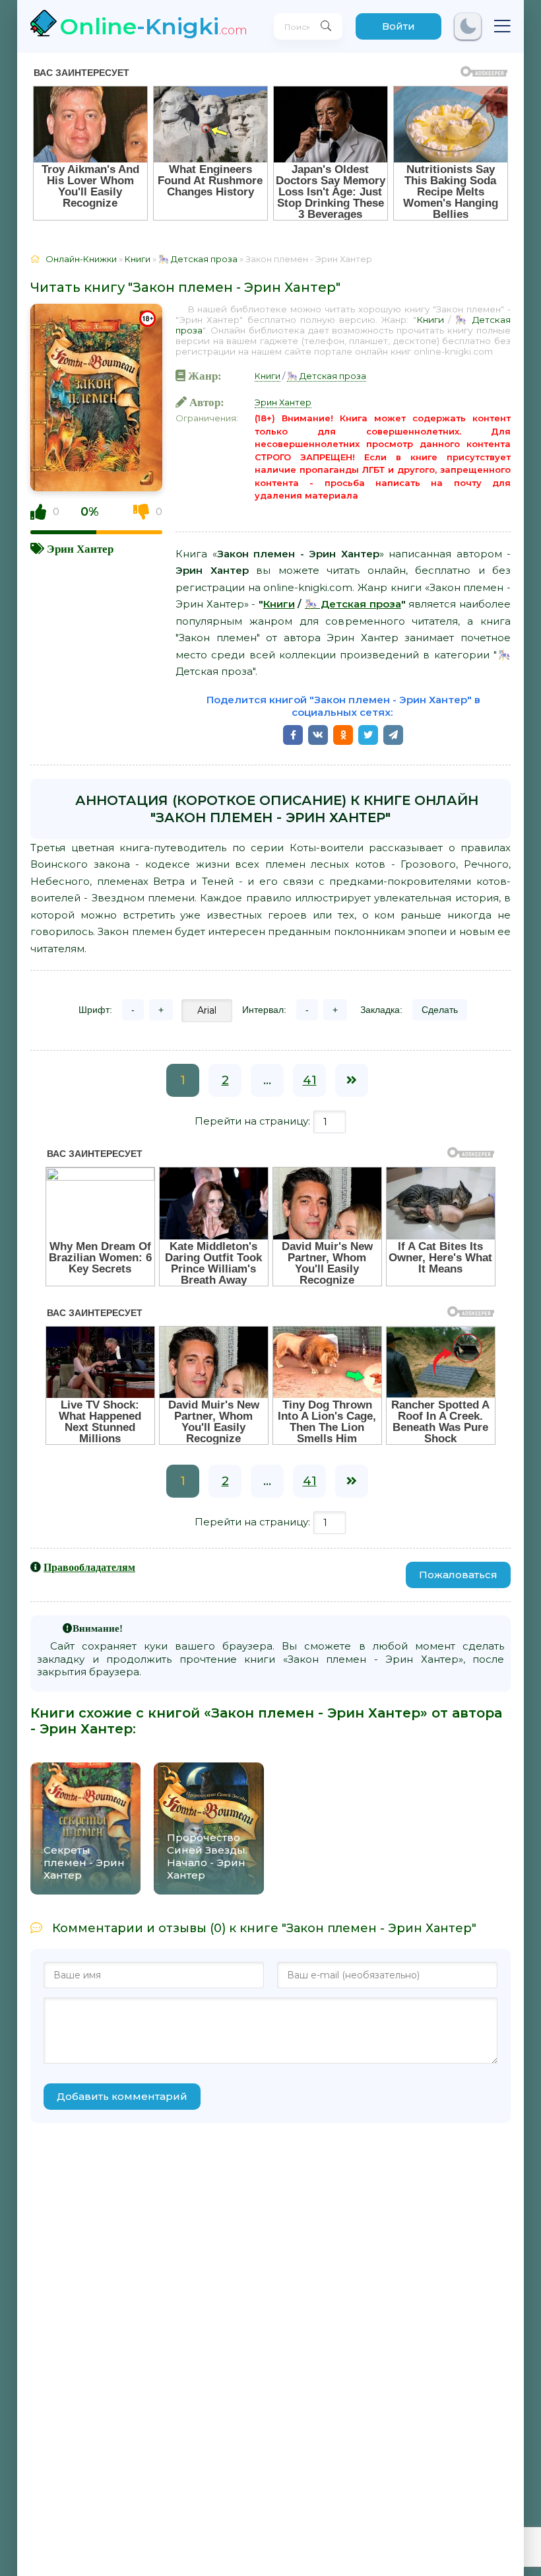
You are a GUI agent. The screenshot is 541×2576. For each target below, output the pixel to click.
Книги (430, 320)
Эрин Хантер (80, 548)
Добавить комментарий (122, 2096)
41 (310, 1080)
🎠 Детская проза (327, 376)
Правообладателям (89, 1567)
